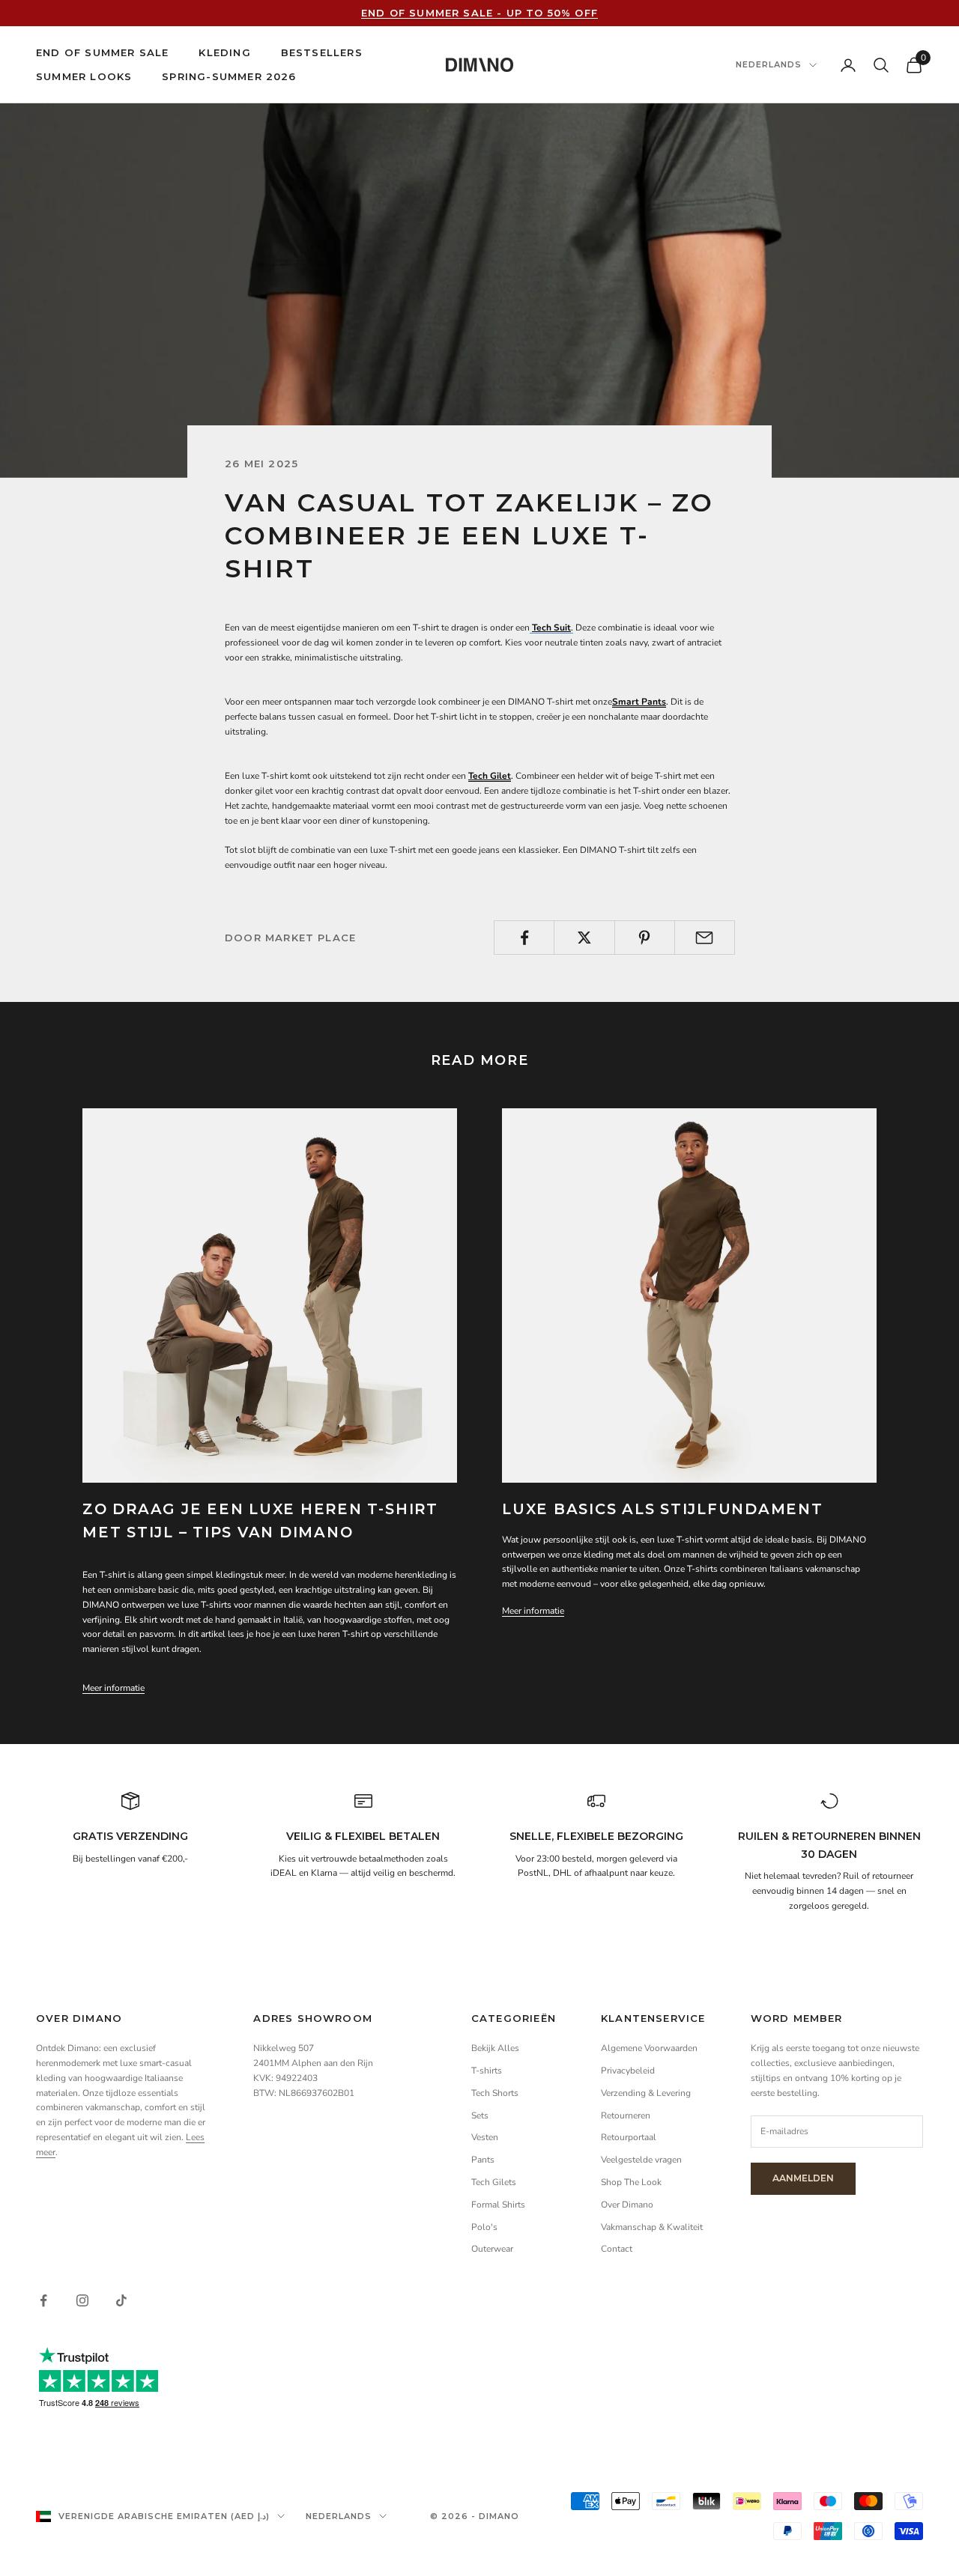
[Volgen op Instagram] (82, 2300)
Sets (480, 2115)
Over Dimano (627, 2205)
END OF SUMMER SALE (102, 52)
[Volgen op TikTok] (121, 2300)
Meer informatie (114, 1688)
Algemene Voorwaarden (649, 2048)
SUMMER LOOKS (84, 77)
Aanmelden (803, 2178)
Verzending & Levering (646, 2093)
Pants (483, 2160)
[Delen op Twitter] (584, 938)
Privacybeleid (628, 2071)
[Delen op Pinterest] (645, 938)
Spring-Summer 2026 (229, 77)
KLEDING (224, 52)
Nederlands (769, 65)
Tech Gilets (494, 2182)
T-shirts (487, 2071)
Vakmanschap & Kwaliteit (653, 2227)
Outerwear (492, 2249)
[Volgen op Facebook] (43, 2300)
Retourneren (626, 2115)
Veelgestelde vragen (641, 2160)
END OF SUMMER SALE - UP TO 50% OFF (479, 13)
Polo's (484, 2227)
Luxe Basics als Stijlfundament (663, 1509)
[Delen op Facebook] (524, 938)
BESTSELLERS (322, 52)
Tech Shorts (495, 2093)
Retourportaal (629, 2137)
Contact (617, 2249)
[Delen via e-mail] (705, 938)
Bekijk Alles (495, 2048)
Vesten (485, 2137)
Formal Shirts (498, 2205)
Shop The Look (631, 2182)
